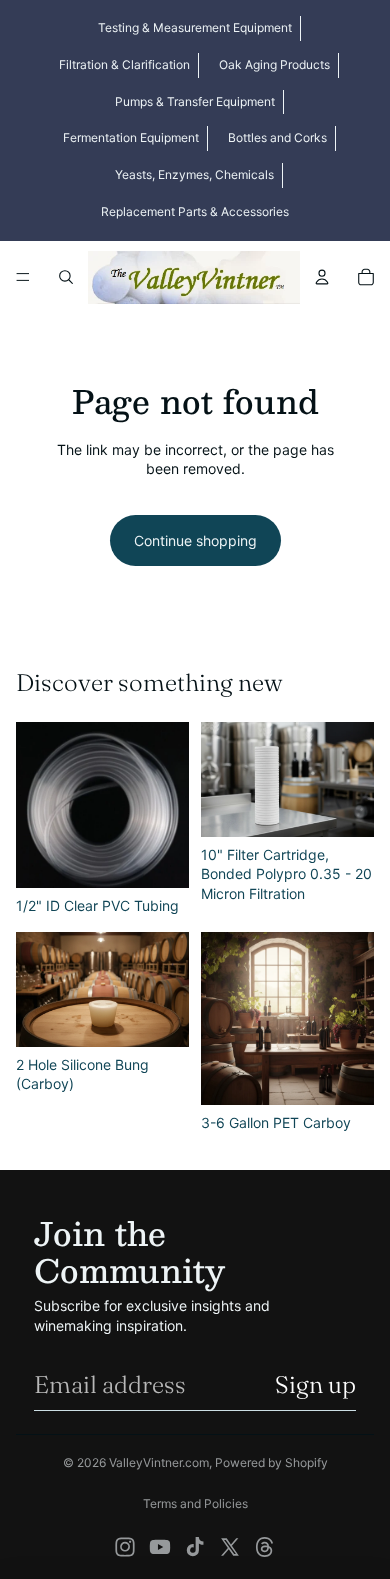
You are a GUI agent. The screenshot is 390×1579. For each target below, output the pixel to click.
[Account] (322, 277)
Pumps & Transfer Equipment (195, 101)
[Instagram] (125, 1547)
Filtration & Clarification (124, 64)
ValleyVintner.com (159, 1462)
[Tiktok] (195, 1547)
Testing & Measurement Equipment (195, 27)
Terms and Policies (195, 1503)
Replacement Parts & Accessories (195, 211)
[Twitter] (230, 1547)
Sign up (315, 1384)
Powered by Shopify (271, 1462)
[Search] (66, 277)
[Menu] (23, 277)
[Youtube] (160, 1547)
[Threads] (265, 1547)
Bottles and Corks (277, 137)
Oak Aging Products (274, 64)
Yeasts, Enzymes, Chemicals (194, 174)
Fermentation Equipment (131, 137)
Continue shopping (195, 540)
